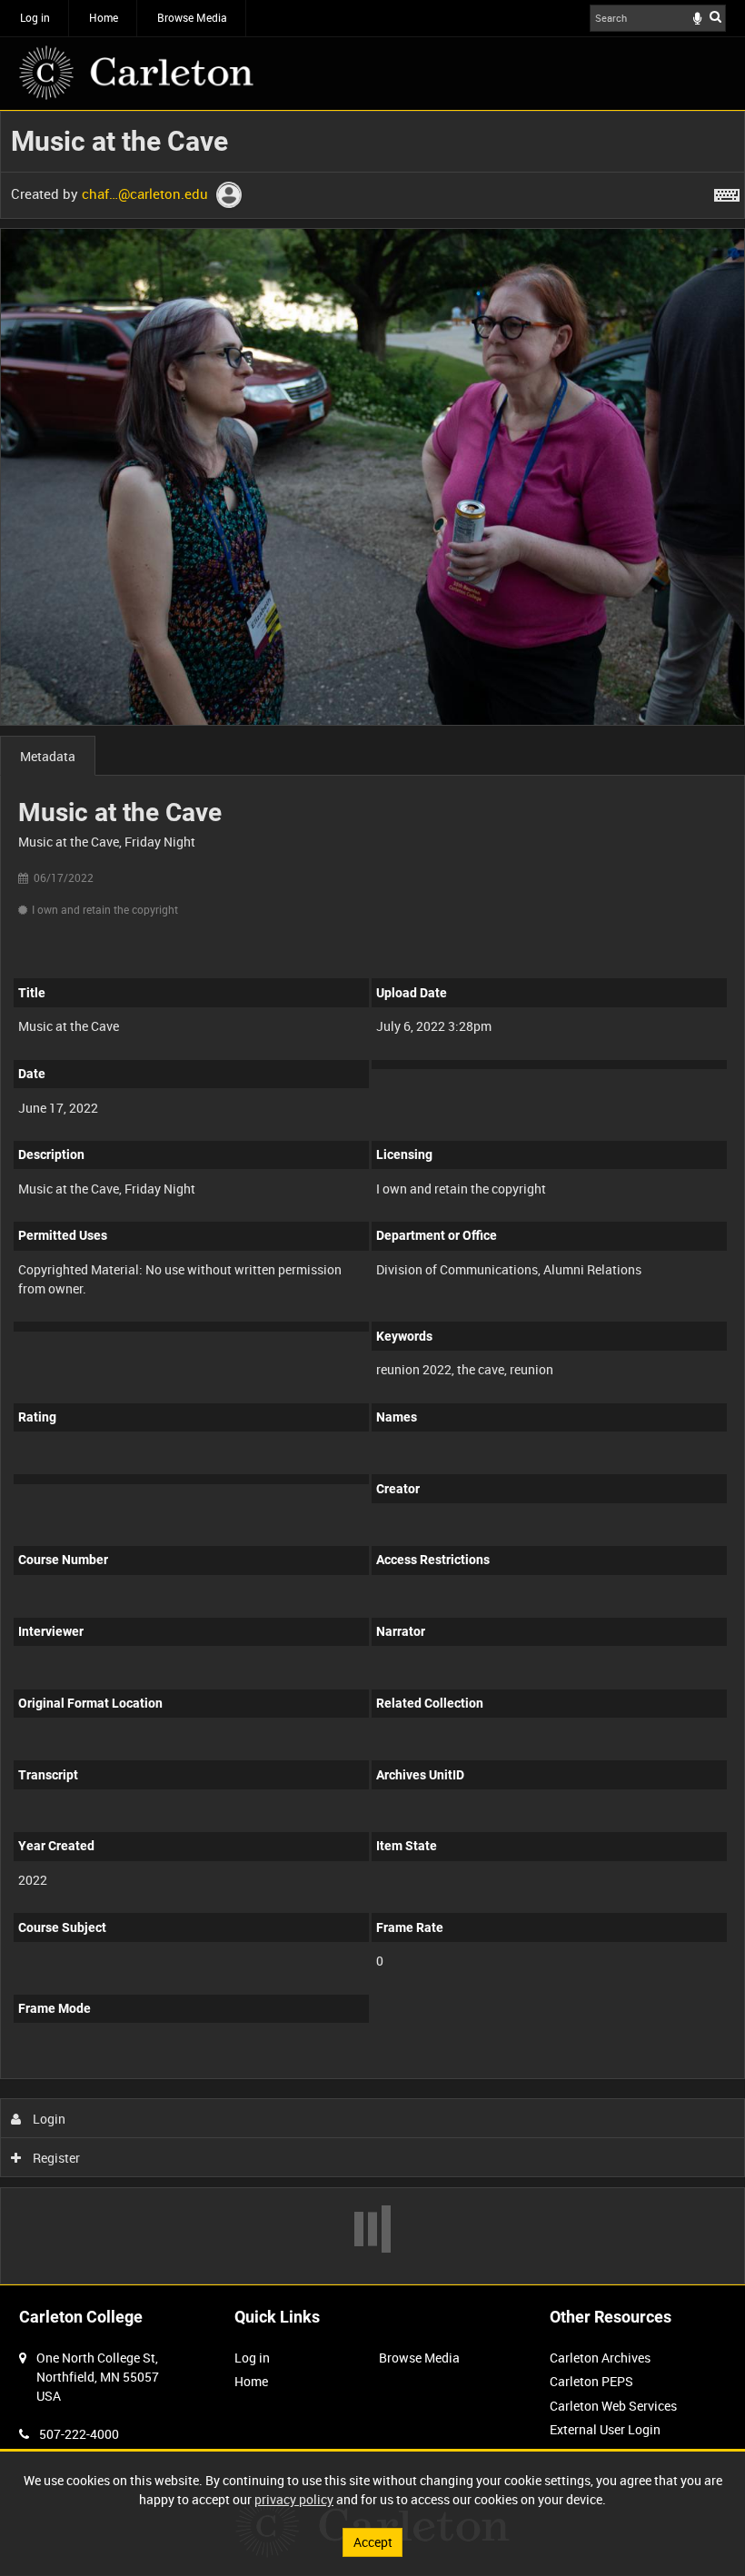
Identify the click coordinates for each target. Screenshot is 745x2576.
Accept (373, 2542)
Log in (35, 17)
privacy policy (294, 2499)
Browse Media (192, 17)
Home (104, 17)
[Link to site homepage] (136, 73)
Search (715, 16)
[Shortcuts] (727, 192)
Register (55, 2158)
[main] (372, 1198)
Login (48, 2119)
